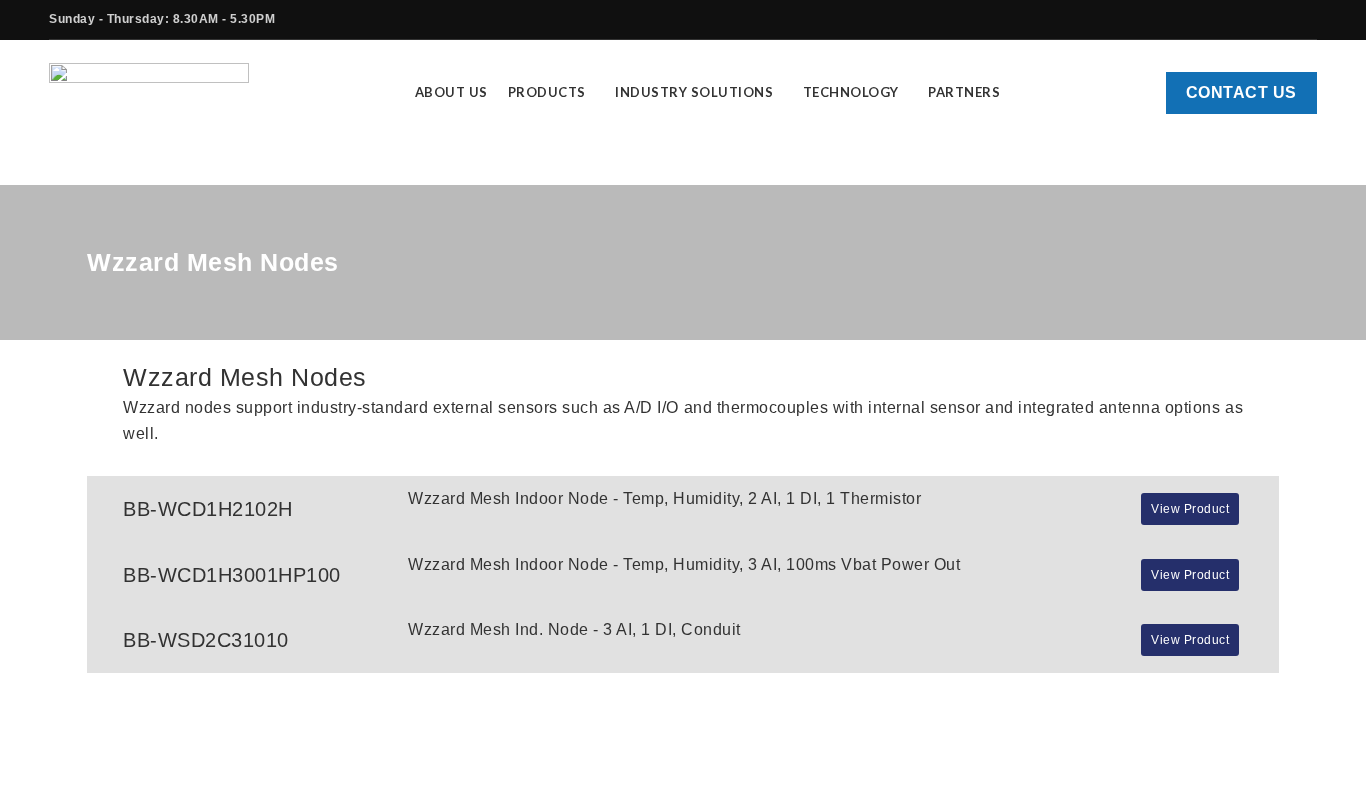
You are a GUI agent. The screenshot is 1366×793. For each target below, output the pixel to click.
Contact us (1241, 92)
